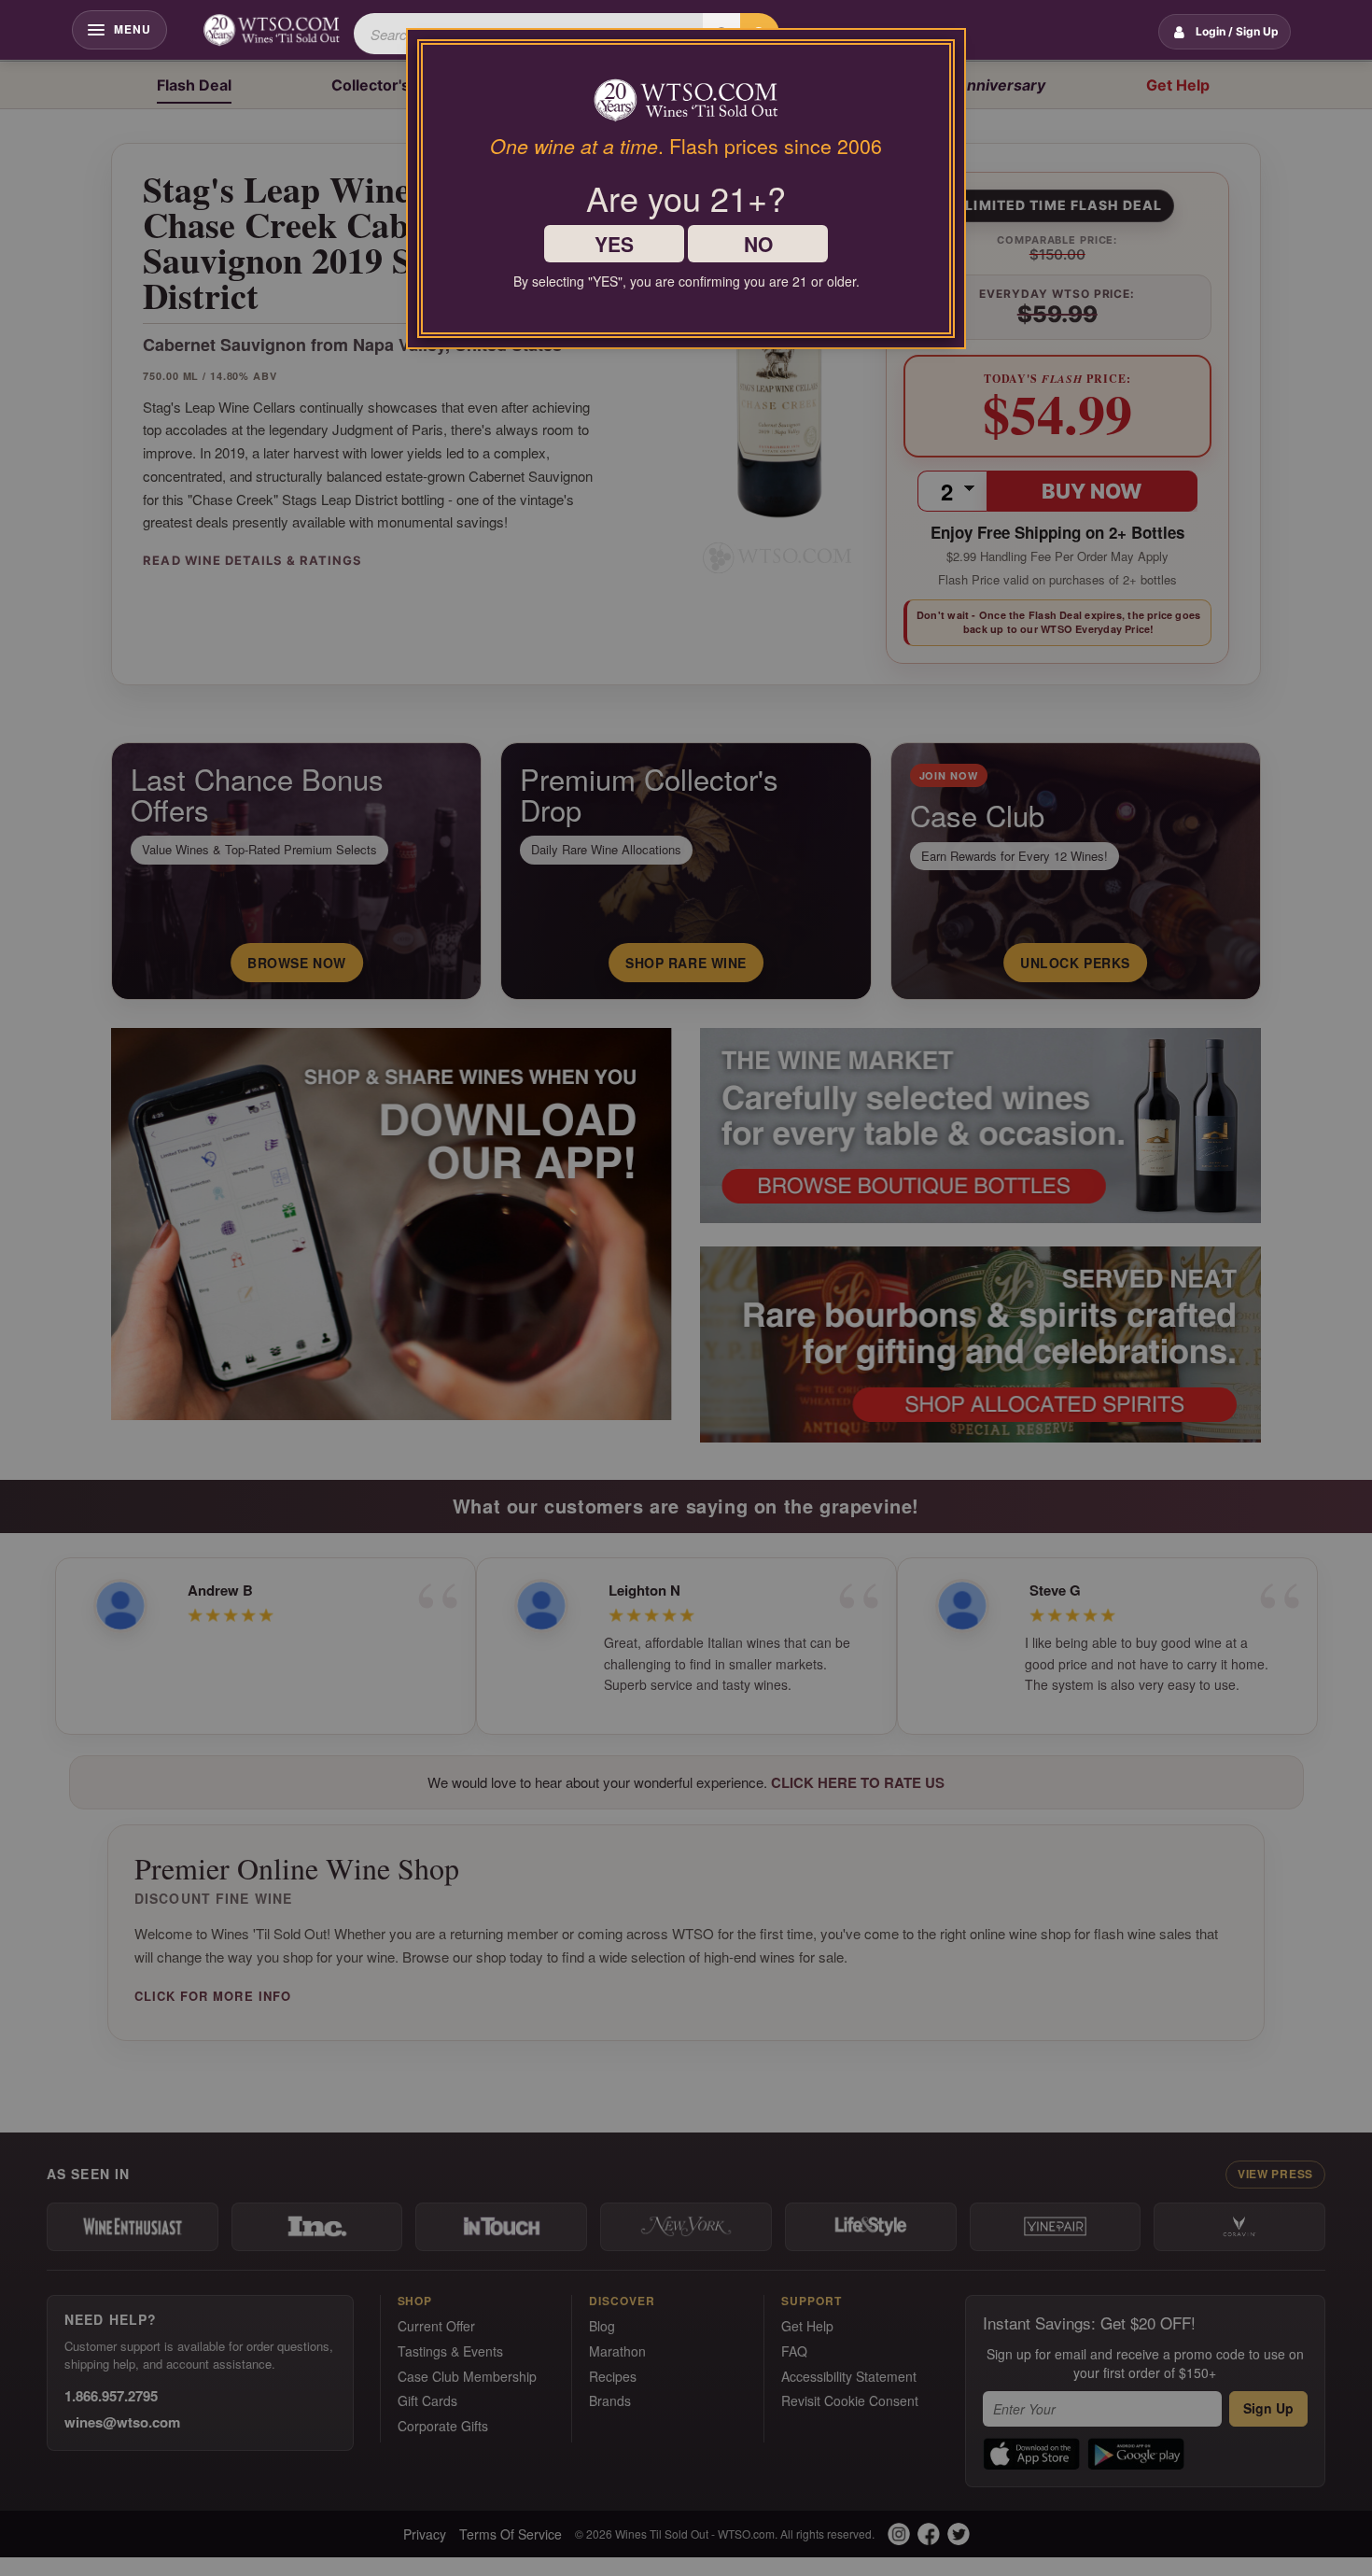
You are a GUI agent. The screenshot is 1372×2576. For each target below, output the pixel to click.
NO (758, 244)
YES (614, 244)
